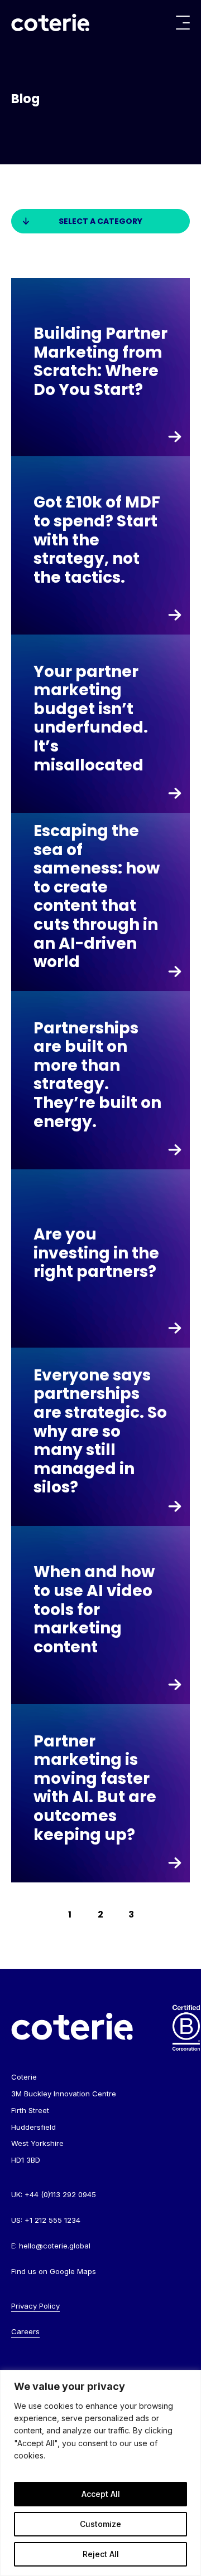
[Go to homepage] (50, 23)
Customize (100, 2524)
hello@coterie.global (55, 2246)
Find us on (54, 2271)
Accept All (101, 2494)
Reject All (101, 2554)
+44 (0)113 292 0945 (60, 2194)
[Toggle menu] (183, 23)
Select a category (100, 221)
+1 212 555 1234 (52, 2220)
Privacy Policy (35, 2306)
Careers (25, 2331)
